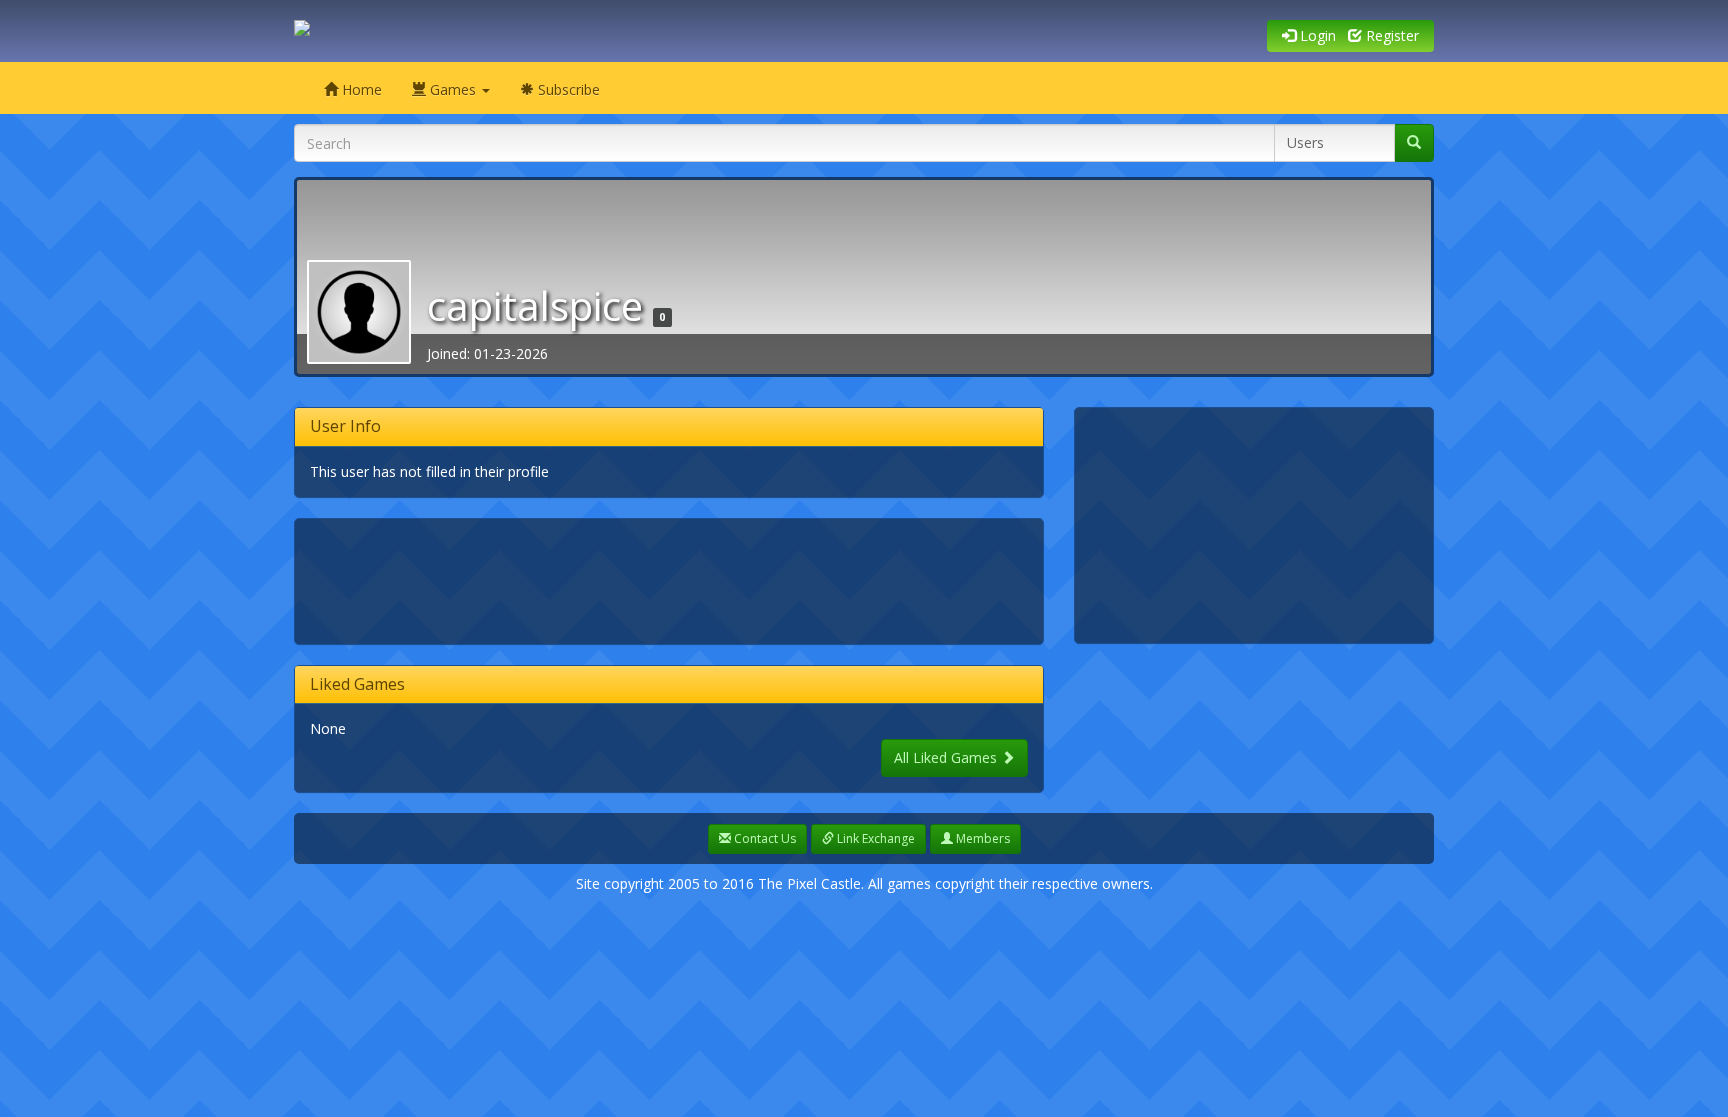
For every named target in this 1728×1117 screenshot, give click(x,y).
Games (453, 89)
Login (1316, 35)
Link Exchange (874, 838)
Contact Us (763, 838)
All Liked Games (947, 757)
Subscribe (567, 89)
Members (981, 838)
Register (1390, 35)
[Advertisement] (674, 579)
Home (360, 89)
